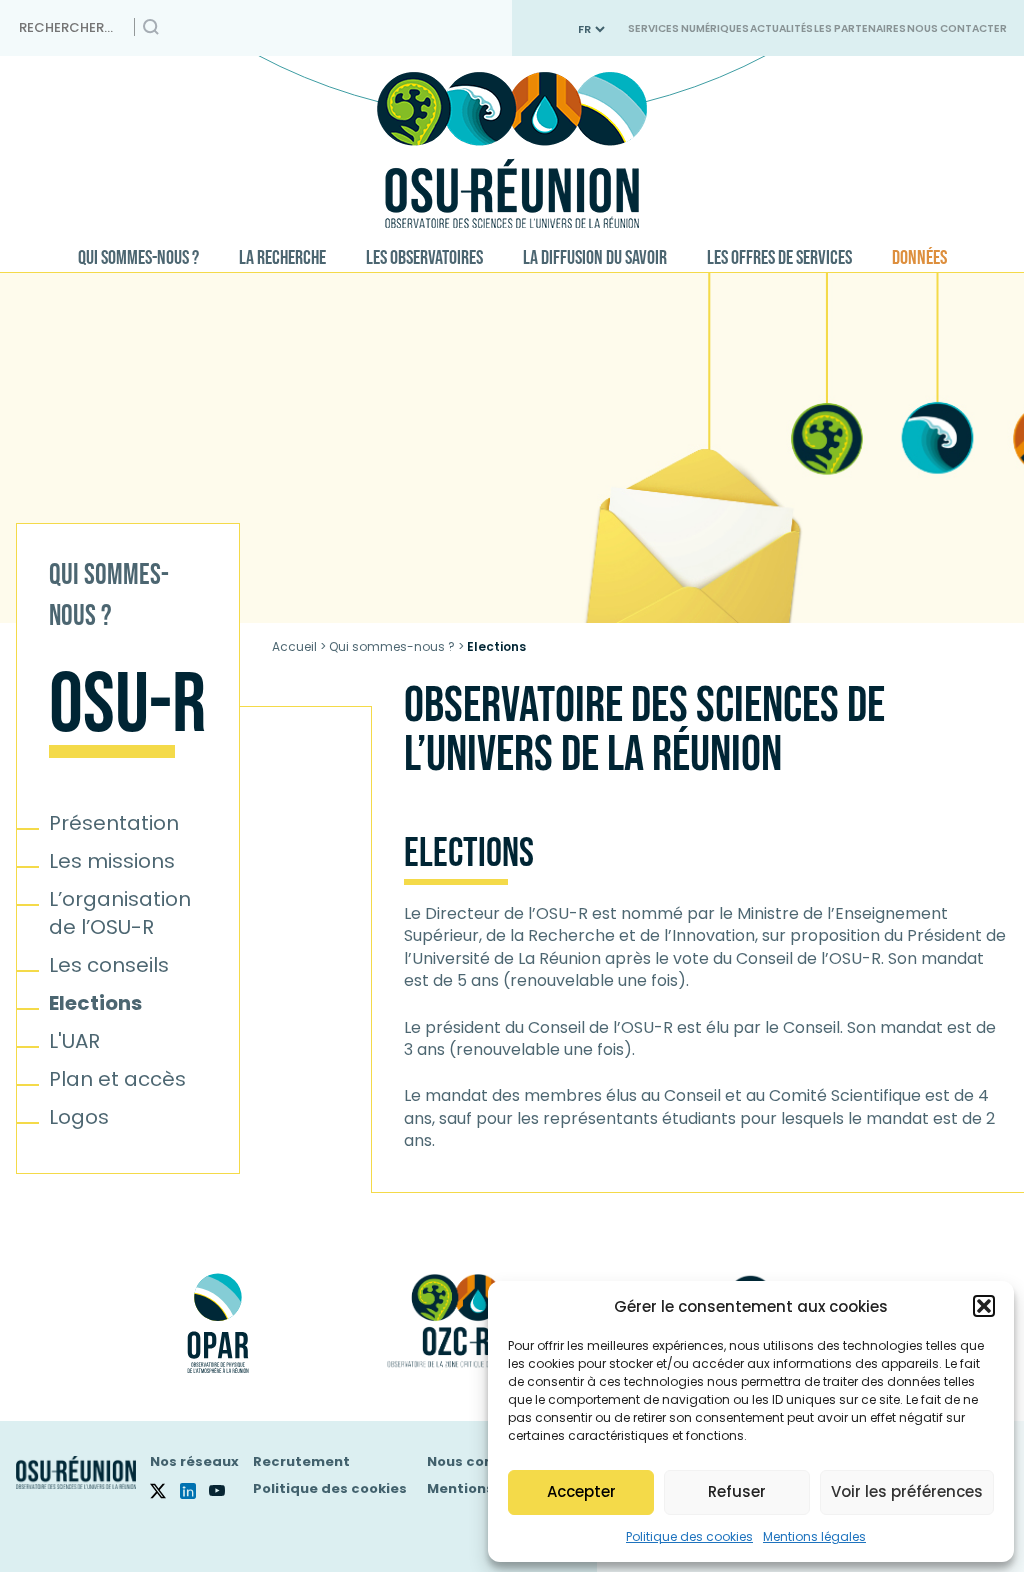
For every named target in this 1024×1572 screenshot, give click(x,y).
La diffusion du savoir (595, 258)
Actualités (781, 28)
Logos (79, 1117)
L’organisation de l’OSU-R (120, 913)
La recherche (282, 258)
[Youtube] (224, 1491)
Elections (95, 1003)
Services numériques (688, 28)
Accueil (294, 646)
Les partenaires (860, 28)
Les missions (112, 861)
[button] (984, 1306)
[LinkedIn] (195, 1491)
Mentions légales (814, 1536)
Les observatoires (424, 258)
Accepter (581, 1491)
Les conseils (109, 965)
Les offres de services (779, 258)
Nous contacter (957, 28)
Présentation (114, 823)
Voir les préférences (907, 1491)
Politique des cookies (689, 1536)
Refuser (737, 1491)
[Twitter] (165, 1491)
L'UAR (74, 1041)
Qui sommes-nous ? (138, 258)
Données (919, 258)
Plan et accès (117, 1079)
